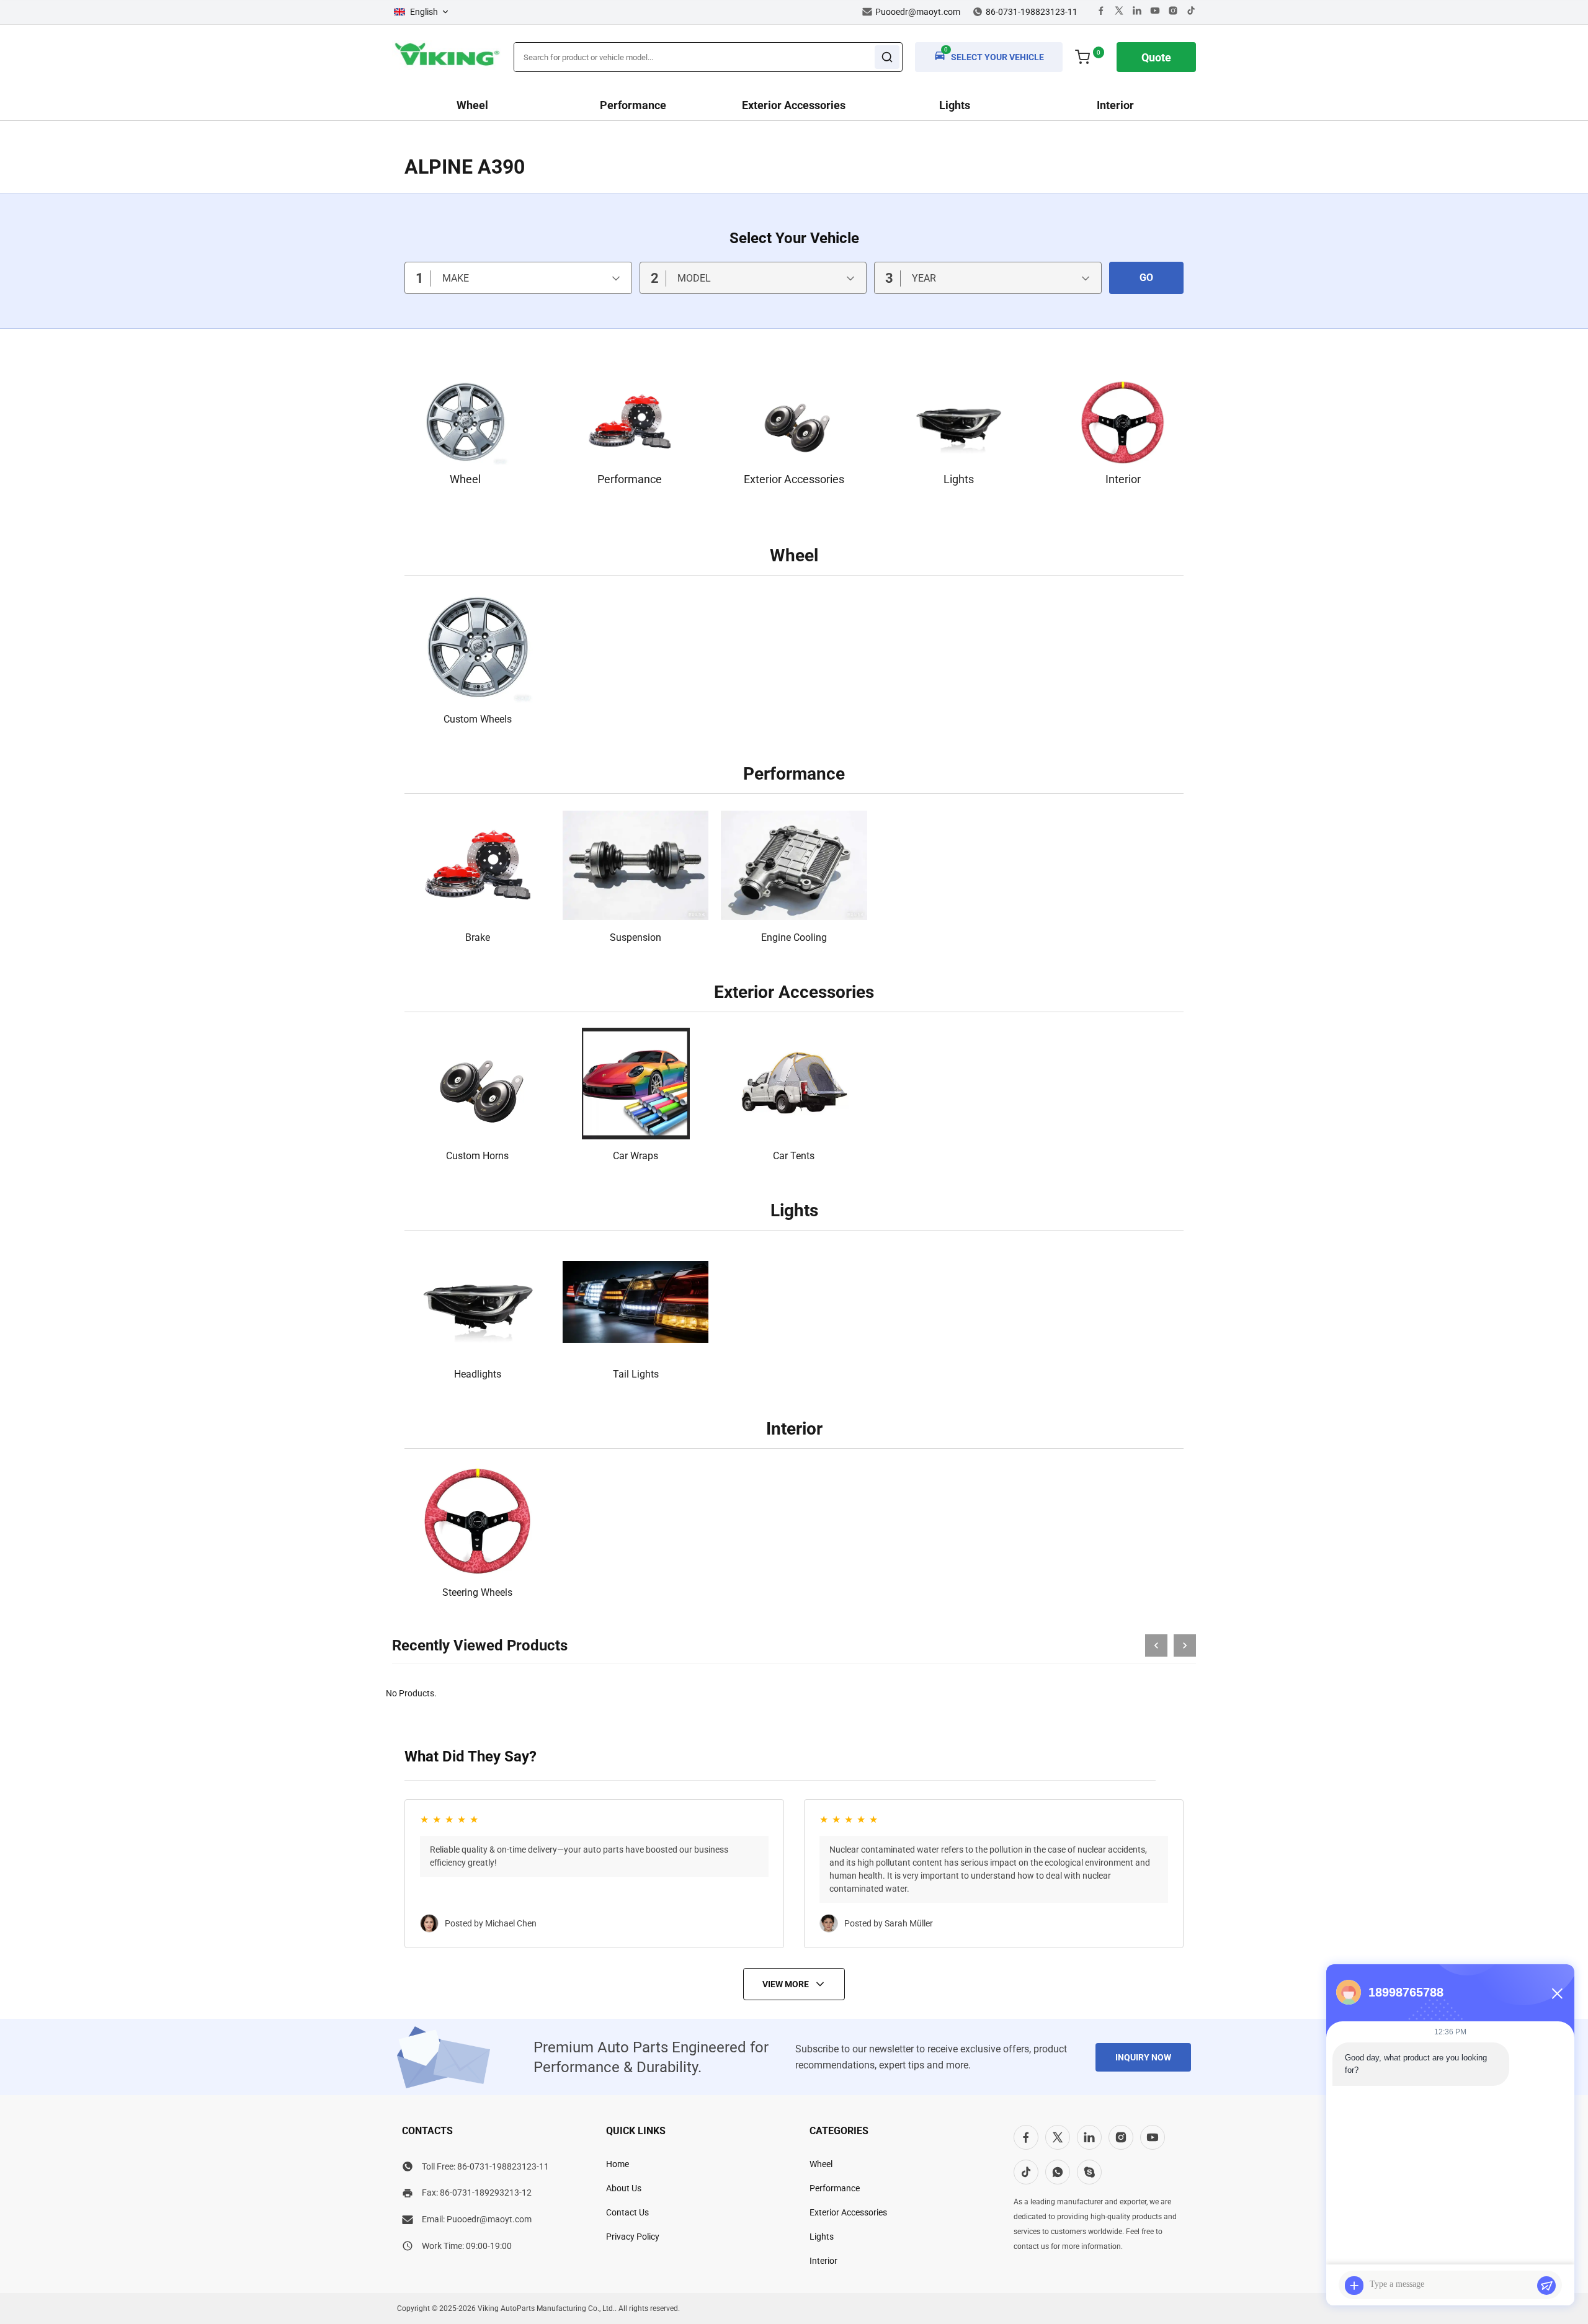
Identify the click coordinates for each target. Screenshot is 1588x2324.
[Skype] (1089, 2172)
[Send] (1546, 2286)
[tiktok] (1191, 12)
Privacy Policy (633, 2237)
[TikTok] (1026, 2172)
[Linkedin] (1137, 12)
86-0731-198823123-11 (503, 2166)
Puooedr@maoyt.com (918, 12)
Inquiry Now (1143, 2057)
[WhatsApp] (1058, 2172)
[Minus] (1557, 1993)
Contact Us (627, 2212)
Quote (1156, 57)
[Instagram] (1173, 12)
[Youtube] (1155, 12)
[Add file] (1354, 2286)
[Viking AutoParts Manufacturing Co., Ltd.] (447, 67)
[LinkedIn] (1089, 2137)
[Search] (887, 57)
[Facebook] (1101, 12)
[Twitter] (1119, 12)
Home (618, 2164)
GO (1146, 278)
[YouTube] (1153, 2137)
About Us (624, 2188)
